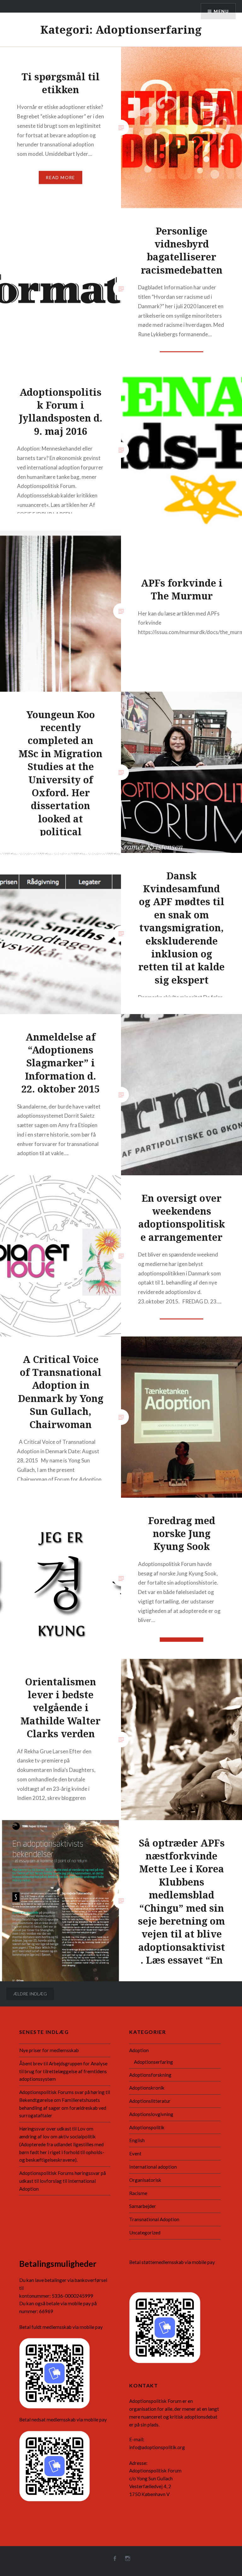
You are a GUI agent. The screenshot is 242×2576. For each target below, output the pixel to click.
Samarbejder (143, 2206)
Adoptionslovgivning (151, 2114)
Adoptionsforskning (150, 2075)
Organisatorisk (145, 2180)
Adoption (139, 2050)
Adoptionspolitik (147, 2127)
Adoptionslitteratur (150, 2101)
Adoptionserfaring (153, 2062)
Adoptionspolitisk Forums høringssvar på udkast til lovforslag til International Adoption (63, 2181)
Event (135, 2153)
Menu (221, 11)
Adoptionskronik (147, 2088)
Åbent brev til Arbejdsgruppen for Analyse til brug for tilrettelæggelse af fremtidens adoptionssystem (63, 2071)
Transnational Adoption (154, 2219)
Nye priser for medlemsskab (49, 2050)
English (137, 2140)
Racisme (138, 2193)
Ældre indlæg (30, 1994)
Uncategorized (145, 2233)
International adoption (153, 2167)
